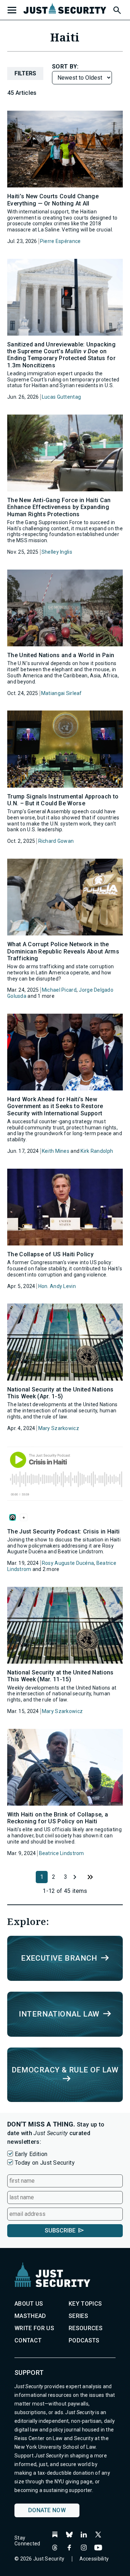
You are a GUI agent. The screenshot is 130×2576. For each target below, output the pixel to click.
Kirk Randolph (97, 1151)
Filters (25, 73)
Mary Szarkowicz (59, 1428)
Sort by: (65, 67)
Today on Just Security (45, 2163)
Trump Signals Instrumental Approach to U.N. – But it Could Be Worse (63, 800)
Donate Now (47, 2510)
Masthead (30, 2316)
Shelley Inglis (57, 552)
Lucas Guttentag (61, 397)
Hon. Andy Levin (57, 1286)
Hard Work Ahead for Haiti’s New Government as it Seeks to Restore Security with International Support (55, 1106)
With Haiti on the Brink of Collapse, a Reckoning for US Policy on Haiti (58, 1818)
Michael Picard (59, 990)
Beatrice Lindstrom (62, 1853)
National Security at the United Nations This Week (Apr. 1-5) (60, 1393)
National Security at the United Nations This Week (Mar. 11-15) (60, 1676)
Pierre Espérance (60, 241)
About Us (29, 2304)
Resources (86, 2328)
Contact (28, 2340)
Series (78, 2316)
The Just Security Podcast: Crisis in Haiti (63, 1532)
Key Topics (85, 2304)
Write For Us (34, 2328)
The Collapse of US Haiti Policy (50, 1254)
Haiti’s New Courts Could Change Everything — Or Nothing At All (53, 200)
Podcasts (84, 2340)
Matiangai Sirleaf (62, 693)
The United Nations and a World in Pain (61, 655)
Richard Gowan (56, 841)
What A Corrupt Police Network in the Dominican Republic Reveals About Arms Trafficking (63, 951)
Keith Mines (56, 1151)
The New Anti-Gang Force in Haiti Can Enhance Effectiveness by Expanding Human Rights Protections (59, 507)
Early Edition (31, 2154)
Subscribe (60, 2230)
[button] (117, 9)
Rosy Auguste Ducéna (68, 1563)
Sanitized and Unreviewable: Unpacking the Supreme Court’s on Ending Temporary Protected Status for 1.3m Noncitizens (61, 355)
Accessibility (94, 2559)
